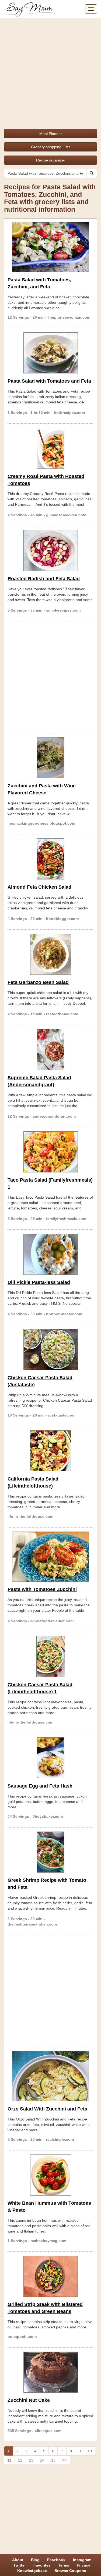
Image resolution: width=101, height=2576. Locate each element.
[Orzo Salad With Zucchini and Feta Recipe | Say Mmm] (50, 2076)
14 (42, 2460)
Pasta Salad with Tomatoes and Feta (49, 381)
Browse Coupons (70, 2571)
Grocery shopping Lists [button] (51, 147)
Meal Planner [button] (51, 134)
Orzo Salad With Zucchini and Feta (47, 2109)
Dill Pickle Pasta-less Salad (39, 1282)
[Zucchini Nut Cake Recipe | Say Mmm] (50, 2372)
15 (53, 2460)
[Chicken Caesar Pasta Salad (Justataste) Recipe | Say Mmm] (50, 1350)
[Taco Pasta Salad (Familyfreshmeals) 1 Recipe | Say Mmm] (50, 1152)
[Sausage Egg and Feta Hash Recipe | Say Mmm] (50, 1758)
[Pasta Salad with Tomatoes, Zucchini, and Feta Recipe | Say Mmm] (50, 247)
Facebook (56, 2560)
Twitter (20, 2565)
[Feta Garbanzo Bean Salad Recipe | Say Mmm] (50, 954)
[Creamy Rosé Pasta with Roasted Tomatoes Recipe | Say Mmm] (50, 448)
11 (9, 2460)
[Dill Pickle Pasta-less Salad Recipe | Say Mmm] (50, 1254)
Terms (64, 2565)
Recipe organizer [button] (51, 160)
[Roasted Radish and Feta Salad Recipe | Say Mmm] (50, 551)
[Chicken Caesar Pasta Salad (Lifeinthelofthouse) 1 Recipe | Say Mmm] (50, 1657)
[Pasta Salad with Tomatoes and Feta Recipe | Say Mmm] (50, 353)
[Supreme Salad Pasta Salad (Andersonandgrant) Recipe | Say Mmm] (50, 1050)
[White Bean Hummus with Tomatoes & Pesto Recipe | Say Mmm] (50, 2175)
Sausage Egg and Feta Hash (40, 1786)
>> (64, 2460)
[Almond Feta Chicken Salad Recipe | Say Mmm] (50, 859)
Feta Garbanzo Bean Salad (38, 982)
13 (31, 2460)
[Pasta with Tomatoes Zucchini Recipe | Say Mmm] (50, 1557)
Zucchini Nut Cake (29, 2400)
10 (90, 2451)
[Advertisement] (50, 72)
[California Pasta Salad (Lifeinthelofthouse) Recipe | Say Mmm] (50, 1451)
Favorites (42, 2565)
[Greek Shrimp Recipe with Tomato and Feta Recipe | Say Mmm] (50, 1852)
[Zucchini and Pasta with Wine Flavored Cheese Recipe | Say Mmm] (50, 758)
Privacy (83, 2565)
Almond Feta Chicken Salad (39, 887)
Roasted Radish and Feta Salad (44, 579)
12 (20, 2460)
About (18, 2560)
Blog (35, 2560)
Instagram (82, 2560)
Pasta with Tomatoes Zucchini (42, 1589)
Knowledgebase (32, 2571)
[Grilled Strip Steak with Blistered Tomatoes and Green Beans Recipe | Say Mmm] (50, 2276)
